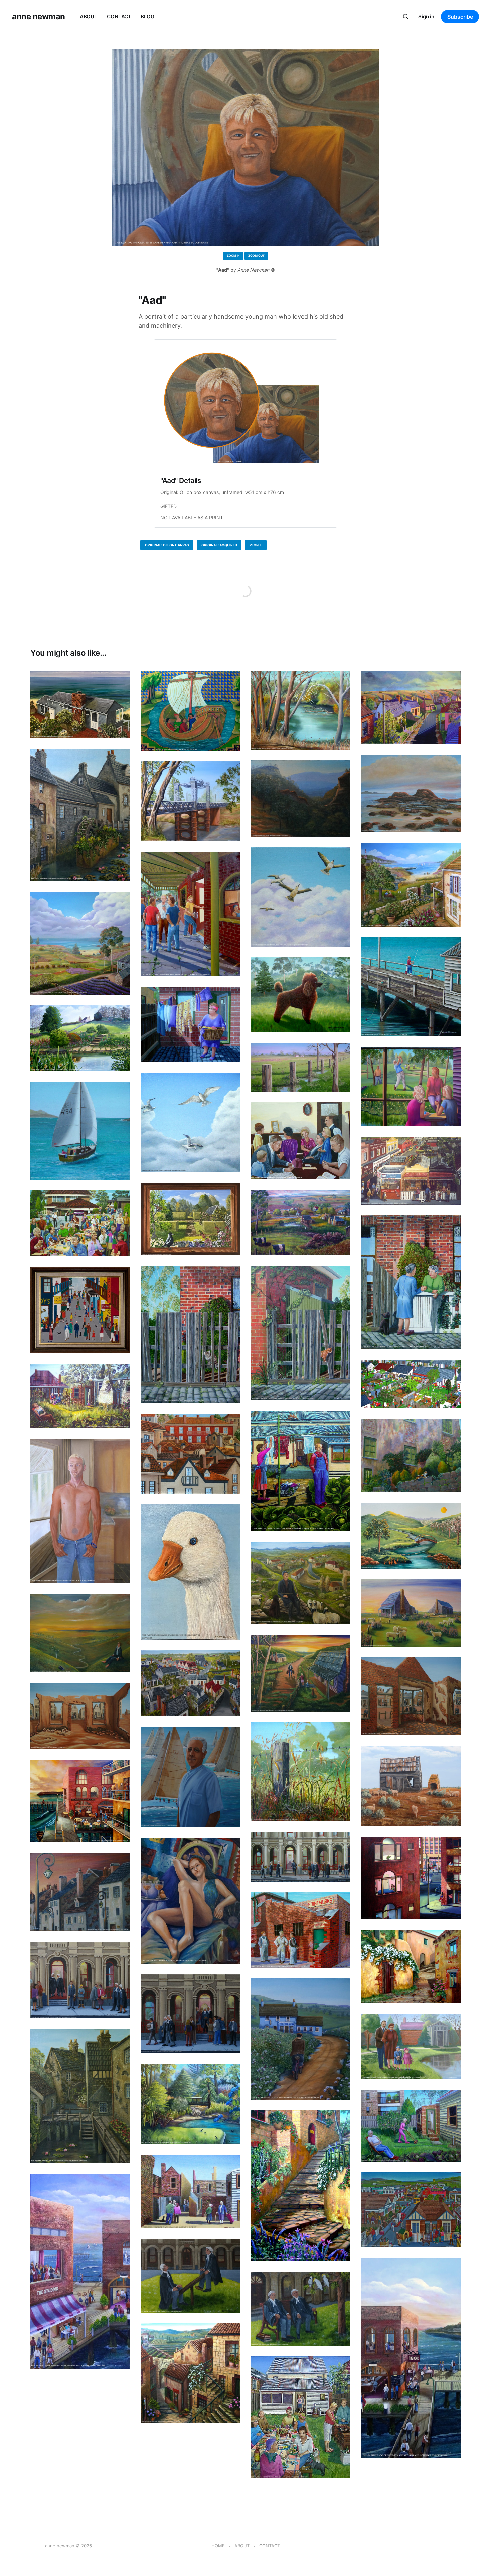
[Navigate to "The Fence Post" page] (301, 1772)
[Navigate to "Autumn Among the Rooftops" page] (190, 1454)
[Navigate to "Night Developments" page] (411, 1878)
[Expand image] (120, 728)
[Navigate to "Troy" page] (80, 1511)
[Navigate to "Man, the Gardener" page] (411, 2126)
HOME (218, 2546)
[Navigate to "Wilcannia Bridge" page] (190, 801)
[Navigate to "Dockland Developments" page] (80, 1801)
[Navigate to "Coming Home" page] (301, 1673)
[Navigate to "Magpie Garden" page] (190, 1219)
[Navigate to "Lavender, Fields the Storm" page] (80, 943)
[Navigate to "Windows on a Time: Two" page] (411, 1696)
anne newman (39, 17)
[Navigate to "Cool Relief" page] (411, 1786)
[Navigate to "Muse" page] (190, 1901)
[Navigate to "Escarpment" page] (301, 798)
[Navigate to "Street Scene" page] (80, 1310)
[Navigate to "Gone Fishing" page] (411, 987)
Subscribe (460, 17)
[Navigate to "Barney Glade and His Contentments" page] (301, 1471)
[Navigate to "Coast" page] (411, 793)
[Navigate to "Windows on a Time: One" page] (80, 1716)
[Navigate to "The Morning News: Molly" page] (190, 1335)
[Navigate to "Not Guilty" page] (301, 2309)
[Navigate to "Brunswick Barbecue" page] (301, 2417)
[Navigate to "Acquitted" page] (190, 2014)
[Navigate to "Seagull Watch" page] (190, 1122)
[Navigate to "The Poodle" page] (301, 995)
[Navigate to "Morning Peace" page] (411, 1536)
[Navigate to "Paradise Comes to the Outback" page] (411, 1613)
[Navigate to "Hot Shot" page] (411, 1087)
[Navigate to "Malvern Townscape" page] (411, 2210)
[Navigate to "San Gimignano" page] (411, 1966)
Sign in (426, 17)
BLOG (147, 17)
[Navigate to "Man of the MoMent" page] (80, 1633)
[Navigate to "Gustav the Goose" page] (190, 1572)
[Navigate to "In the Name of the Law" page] (301, 1857)
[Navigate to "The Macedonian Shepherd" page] (301, 1583)
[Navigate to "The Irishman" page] (301, 2039)
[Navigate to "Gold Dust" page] (411, 708)
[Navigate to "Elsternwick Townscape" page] (411, 1171)
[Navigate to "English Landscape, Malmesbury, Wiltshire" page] (80, 1038)
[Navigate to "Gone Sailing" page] (80, 1131)
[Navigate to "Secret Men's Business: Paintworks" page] (301, 1930)
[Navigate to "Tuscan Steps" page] (301, 2186)
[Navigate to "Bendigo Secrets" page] (190, 2192)
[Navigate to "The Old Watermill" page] (80, 815)
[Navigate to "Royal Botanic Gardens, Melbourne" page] (190, 2104)
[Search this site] (406, 17)
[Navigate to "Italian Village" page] (190, 2373)
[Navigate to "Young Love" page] (411, 885)
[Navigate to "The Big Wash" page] (190, 1024)
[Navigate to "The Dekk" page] (411, 2358)
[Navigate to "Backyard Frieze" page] (411, 1384)
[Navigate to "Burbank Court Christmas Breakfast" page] (80, 1223)
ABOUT (89, 17)
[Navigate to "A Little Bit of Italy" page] (411, 1456)
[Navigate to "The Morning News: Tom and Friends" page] (411, 1282)
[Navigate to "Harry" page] (190, 1777)
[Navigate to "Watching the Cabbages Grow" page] (80, 1396)
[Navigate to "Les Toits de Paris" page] (80, 1892)
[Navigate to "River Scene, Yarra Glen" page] (301, 710)
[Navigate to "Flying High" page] (301, 897)
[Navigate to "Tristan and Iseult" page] (190, 711)
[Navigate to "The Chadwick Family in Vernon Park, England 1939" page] (411, 2046)
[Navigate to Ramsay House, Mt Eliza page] (80, 705)
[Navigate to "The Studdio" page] (80, 2271)
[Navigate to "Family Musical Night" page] (301, 1141)
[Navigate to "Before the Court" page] (80, 1980)
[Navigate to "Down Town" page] (190, 1684)
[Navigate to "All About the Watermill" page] (80, 2096)
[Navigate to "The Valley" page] (301, 1222)
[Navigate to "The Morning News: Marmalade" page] (301, 1333)
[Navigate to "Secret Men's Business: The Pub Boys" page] (190, 914)
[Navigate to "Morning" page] (301, 1067)
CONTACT (119, 17)
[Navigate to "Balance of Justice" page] (190, 2276)
